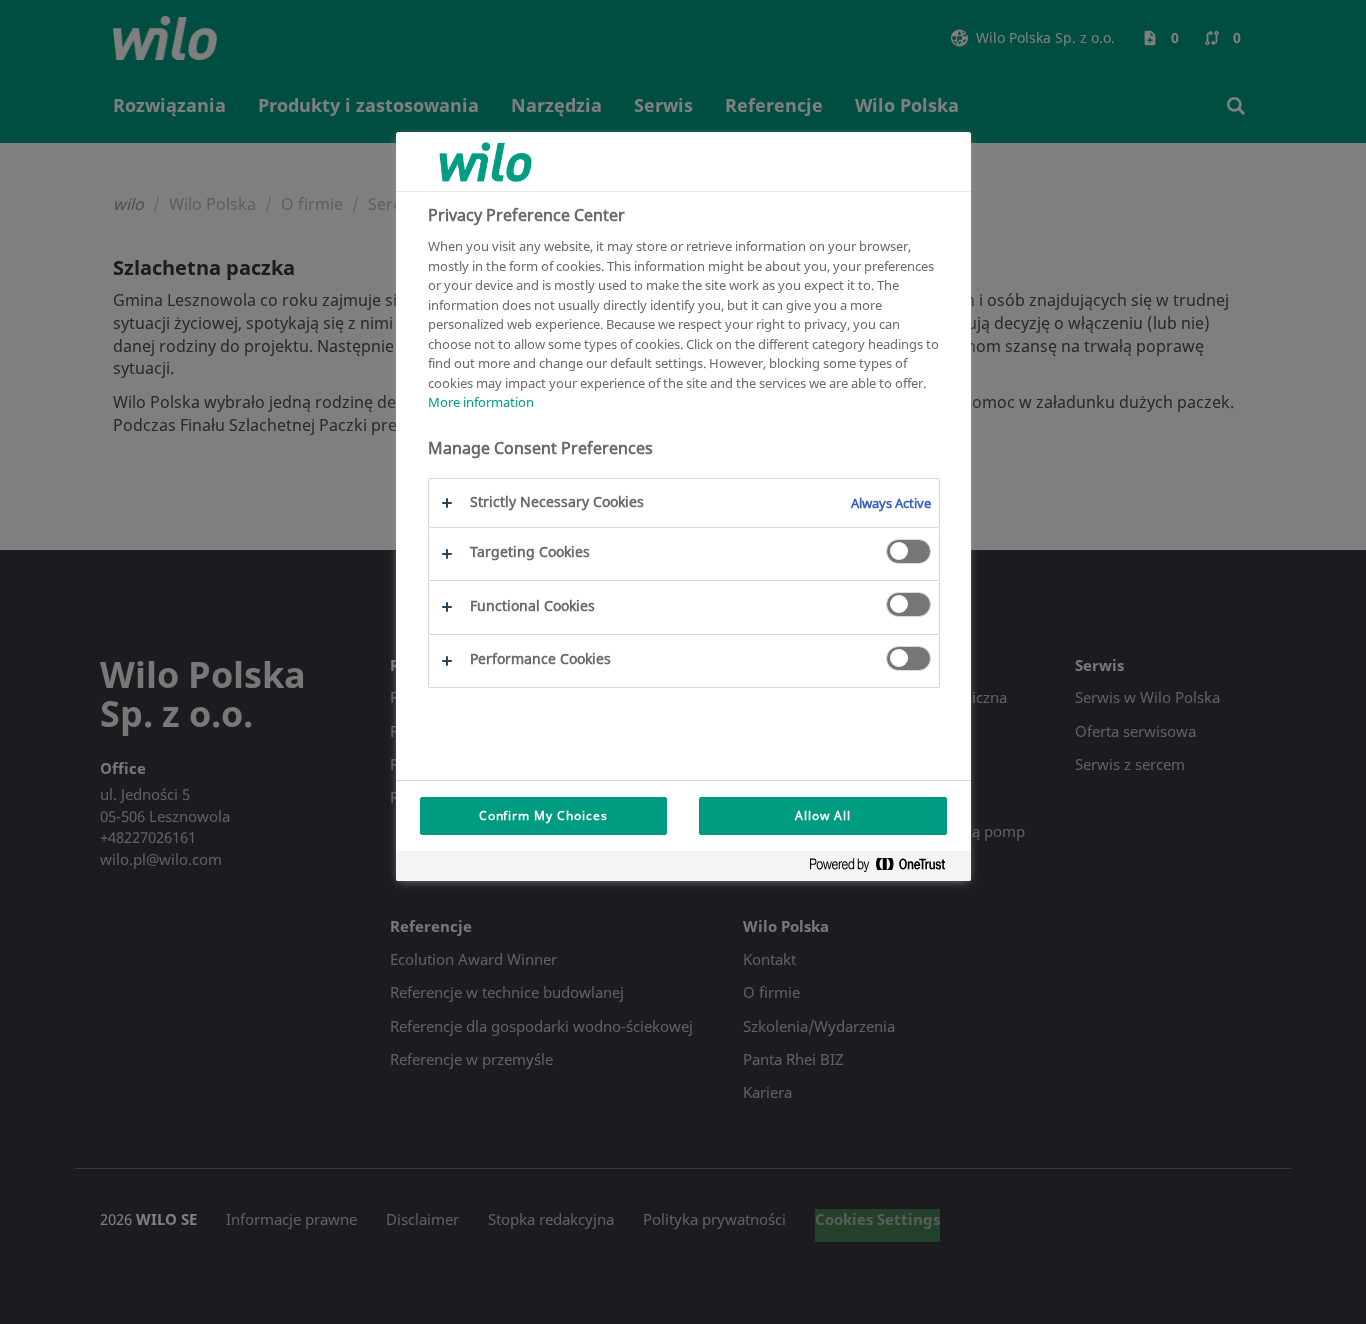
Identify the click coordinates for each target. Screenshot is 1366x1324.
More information (481, 402)
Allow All (823, 815)
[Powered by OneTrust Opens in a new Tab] (885, 868)
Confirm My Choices (543, 815)
